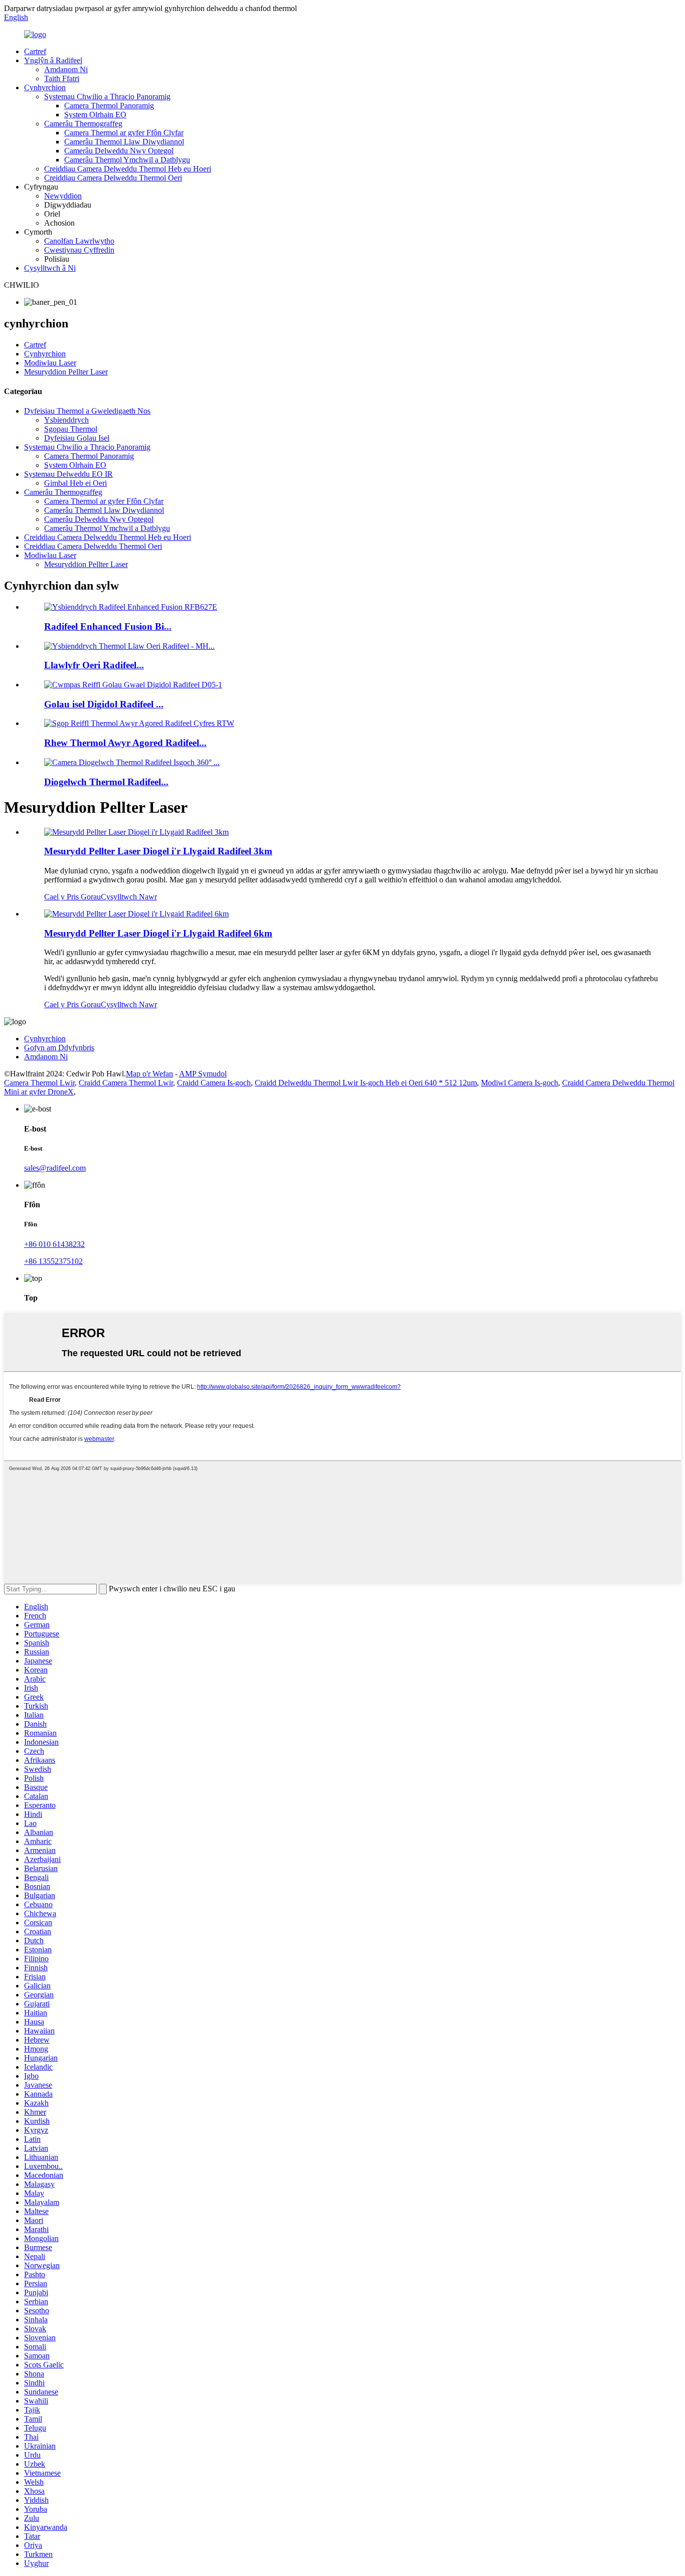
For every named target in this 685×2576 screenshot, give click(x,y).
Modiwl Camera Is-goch (520, 1083)
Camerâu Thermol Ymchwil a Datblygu (127, 160)
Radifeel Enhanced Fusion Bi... (108, 626)
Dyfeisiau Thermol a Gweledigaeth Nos (87, 411)
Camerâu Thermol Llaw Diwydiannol (124, 142)
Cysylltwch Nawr (129, 897)
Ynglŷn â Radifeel (53, 60)
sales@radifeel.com (55, 1168)
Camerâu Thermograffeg (83, 124)
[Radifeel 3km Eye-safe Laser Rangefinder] (136, 832)
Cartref (35, 51)
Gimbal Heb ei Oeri (75, 483)
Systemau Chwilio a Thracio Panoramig (107, 97)
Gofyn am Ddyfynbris (59, 1048)
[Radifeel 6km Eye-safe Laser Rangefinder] (136, 914)
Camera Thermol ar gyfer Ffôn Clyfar (124, 133)
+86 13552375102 (53, 1261)
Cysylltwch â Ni (50, 268)
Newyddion (63, 196)
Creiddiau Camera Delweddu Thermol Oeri (113, 178)
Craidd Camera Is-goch (214, 1083)
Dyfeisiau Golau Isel (77, 438)
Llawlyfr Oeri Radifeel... (94, 665)
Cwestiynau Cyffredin (79, 250)
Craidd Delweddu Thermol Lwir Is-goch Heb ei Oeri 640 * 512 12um (366, 1083)
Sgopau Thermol (71, 429)
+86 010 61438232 (54, 1244)
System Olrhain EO (95, 115)
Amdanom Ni (66, 69)
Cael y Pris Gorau (72, 897)
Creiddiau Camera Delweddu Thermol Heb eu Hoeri (128, 169)
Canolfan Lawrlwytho (79, 241)
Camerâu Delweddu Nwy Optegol (119, 151)
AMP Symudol (203, 1074)
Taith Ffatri (62, 78)
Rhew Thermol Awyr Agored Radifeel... (125, 743)
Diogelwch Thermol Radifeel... (106, 782)
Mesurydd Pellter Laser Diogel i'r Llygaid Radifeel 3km (158, 851)
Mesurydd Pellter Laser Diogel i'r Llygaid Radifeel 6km (158, 933)
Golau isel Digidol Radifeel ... (104, 704)
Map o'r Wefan (149, 1074)
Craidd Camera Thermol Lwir (126, 1083)
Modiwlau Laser (50, 363)
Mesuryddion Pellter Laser (66, 372)
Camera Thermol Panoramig (109, 106)
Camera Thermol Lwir (39, 1083)
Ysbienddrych (66, 420)
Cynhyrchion (45, 87)
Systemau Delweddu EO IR (68, 474)
